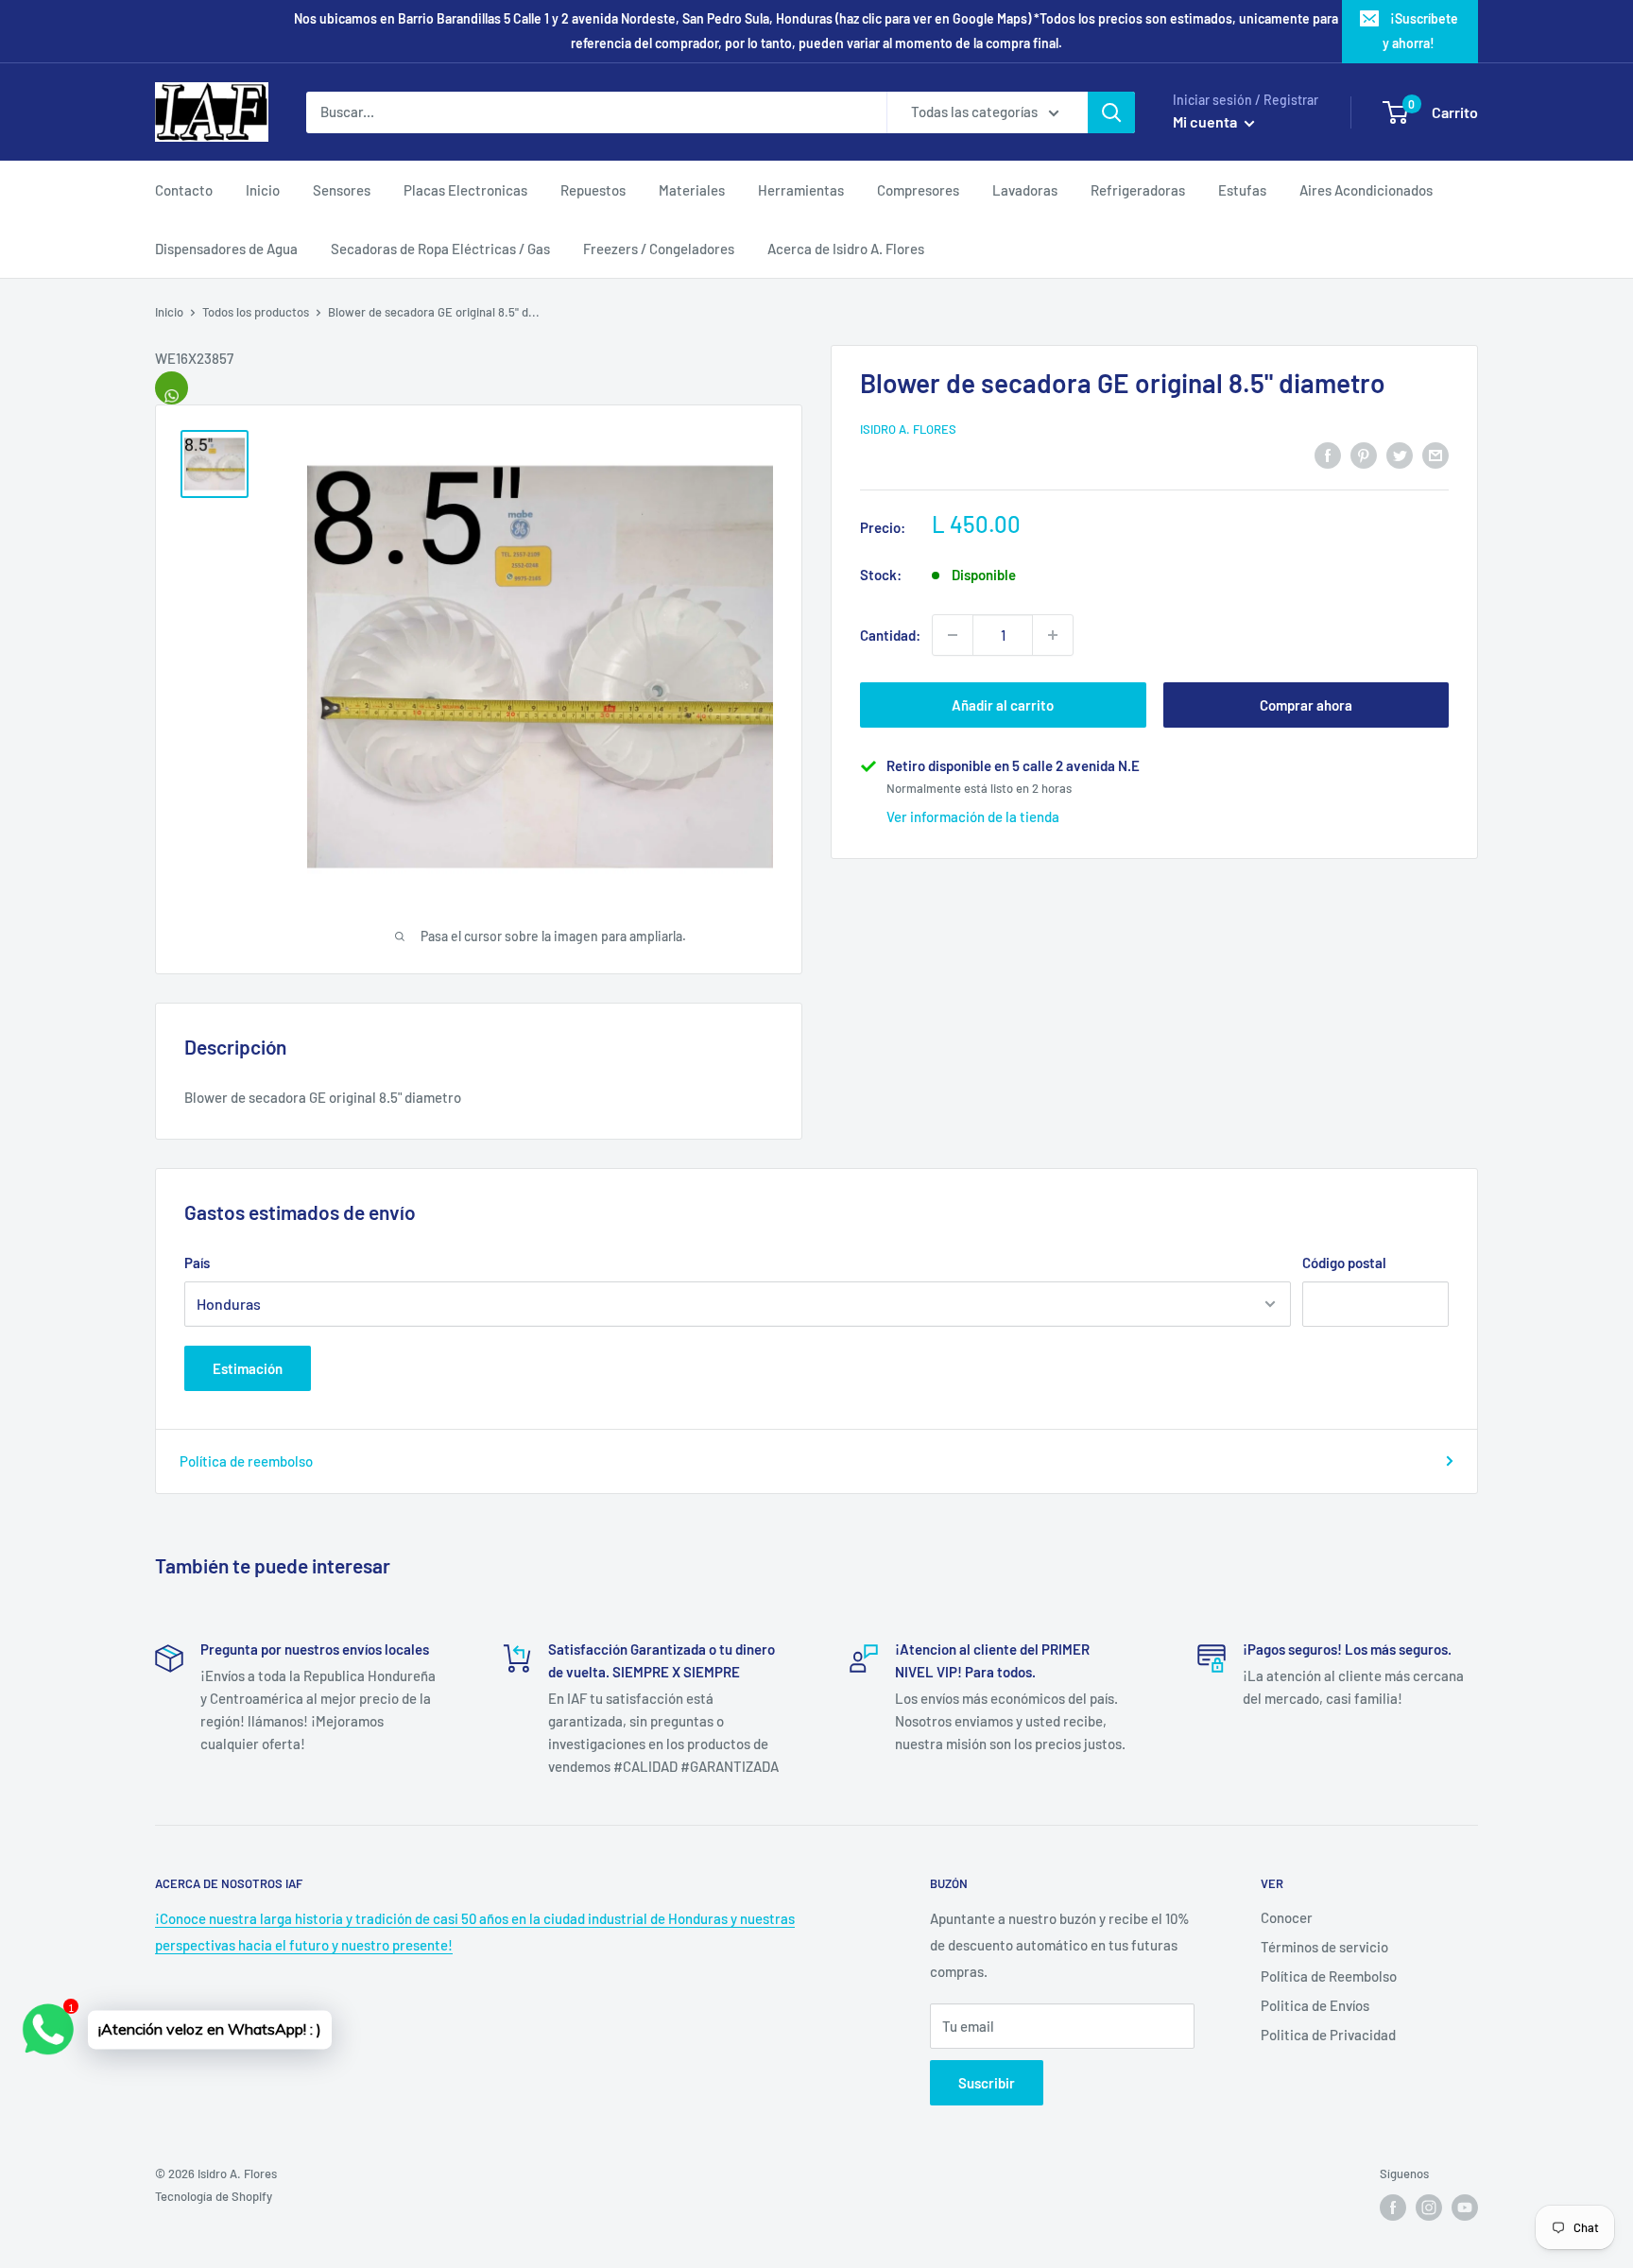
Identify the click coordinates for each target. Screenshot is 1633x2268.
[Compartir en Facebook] (1328, 454)
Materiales (692, 190)
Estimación (248, 1368)
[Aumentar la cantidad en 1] (1053, 635)
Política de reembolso (246, 1461)
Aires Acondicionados (1366, 190)
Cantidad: (890, 635)
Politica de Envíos (1315, 2005)
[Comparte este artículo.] (172, 388)
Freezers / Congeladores (659, 249)
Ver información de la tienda (973, 816)
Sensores (342, 190)
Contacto (184, 190)
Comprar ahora (1306, 705)
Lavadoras (1025, 190)
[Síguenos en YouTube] (1465, 2208)
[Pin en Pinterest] (1364, 454)
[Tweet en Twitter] (1400, 454)
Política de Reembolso (1329, 1976)
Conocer (1287, 1917)
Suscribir (987, 2083)
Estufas (1242, 190)
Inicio (263, 190)
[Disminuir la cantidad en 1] (953, 635)
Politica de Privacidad (1328, 2035)
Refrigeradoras (1138, 190)
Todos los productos (256, 312)
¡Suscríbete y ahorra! (1420, 31)
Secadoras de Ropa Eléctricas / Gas (440, 249)
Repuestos (593, 190)
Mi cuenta (1206, 121)
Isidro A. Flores (908, 429)
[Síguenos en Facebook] (1393, 2208)
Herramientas (801, 190)
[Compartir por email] (1435, 454)
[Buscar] (1111, 112)
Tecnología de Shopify (214, 2196)
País (197, 1263)
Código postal (1344, 1263)
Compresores (918, 190)
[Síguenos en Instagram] (1429, 2208)
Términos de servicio (1324, 1947)
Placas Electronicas (465, 190)
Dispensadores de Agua (226, 249)
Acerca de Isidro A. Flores (846, 249)
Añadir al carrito (1003, 705)
